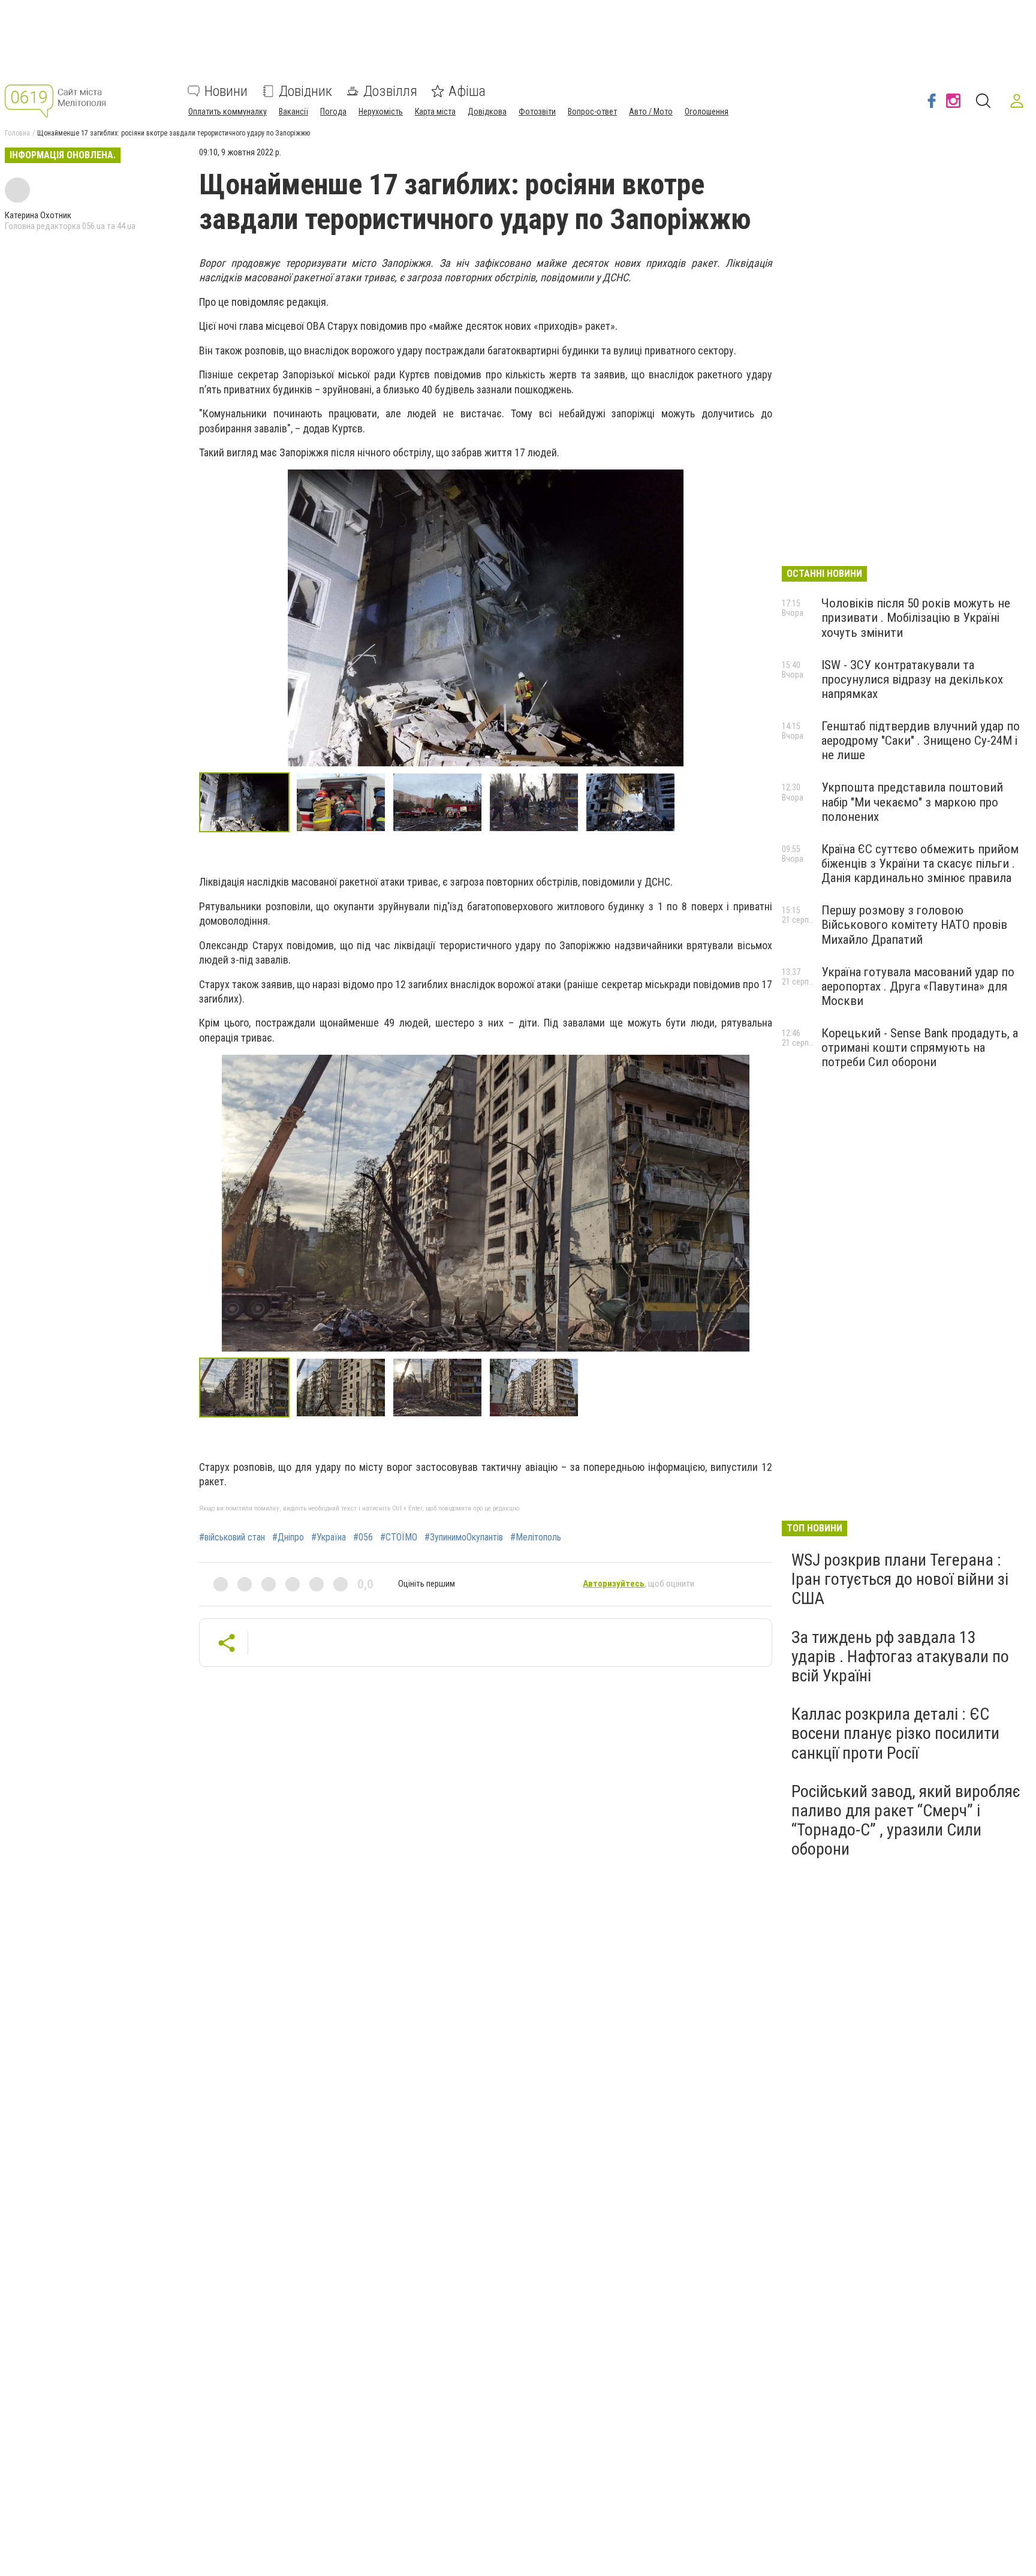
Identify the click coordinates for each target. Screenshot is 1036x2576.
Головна (17, 133)
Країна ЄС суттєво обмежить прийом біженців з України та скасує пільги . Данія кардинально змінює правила (920, 863)
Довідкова (487, 112)
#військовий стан (232, 1537)
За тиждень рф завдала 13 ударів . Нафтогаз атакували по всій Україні (900, 1656)
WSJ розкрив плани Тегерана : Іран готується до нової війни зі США (900, 1579)
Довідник (305, 91)
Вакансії (293, 112)
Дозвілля (390, 91)
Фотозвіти (537, 112)
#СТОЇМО (399, 1537)
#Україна (329, 1537)
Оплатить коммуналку (228, 112)
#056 (363, 1537)
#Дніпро (288, 1537)
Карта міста (435, 112)
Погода (333, 112)
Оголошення (707, 112)
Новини (226, 91)
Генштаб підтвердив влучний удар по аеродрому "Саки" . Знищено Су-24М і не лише (921, 741)
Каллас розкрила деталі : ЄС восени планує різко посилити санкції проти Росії (895, 1733)
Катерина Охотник (38, 215)
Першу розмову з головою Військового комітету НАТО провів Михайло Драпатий (914, 925)
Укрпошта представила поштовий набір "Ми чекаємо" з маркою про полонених (912, 802)
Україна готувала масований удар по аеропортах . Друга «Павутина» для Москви (918, 986)
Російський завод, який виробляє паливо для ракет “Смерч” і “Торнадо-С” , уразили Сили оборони (906, 1820)
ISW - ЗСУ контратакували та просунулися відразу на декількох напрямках (912, 679)
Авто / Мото (651, 112)
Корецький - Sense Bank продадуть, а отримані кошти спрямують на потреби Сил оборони (920, 1048)
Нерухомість (381, 112)
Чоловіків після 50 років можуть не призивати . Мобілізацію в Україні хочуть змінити (916, 618)
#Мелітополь (536, 1537)
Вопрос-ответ (592, 112)
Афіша (467, 91)
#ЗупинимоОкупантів (464, 1537)
